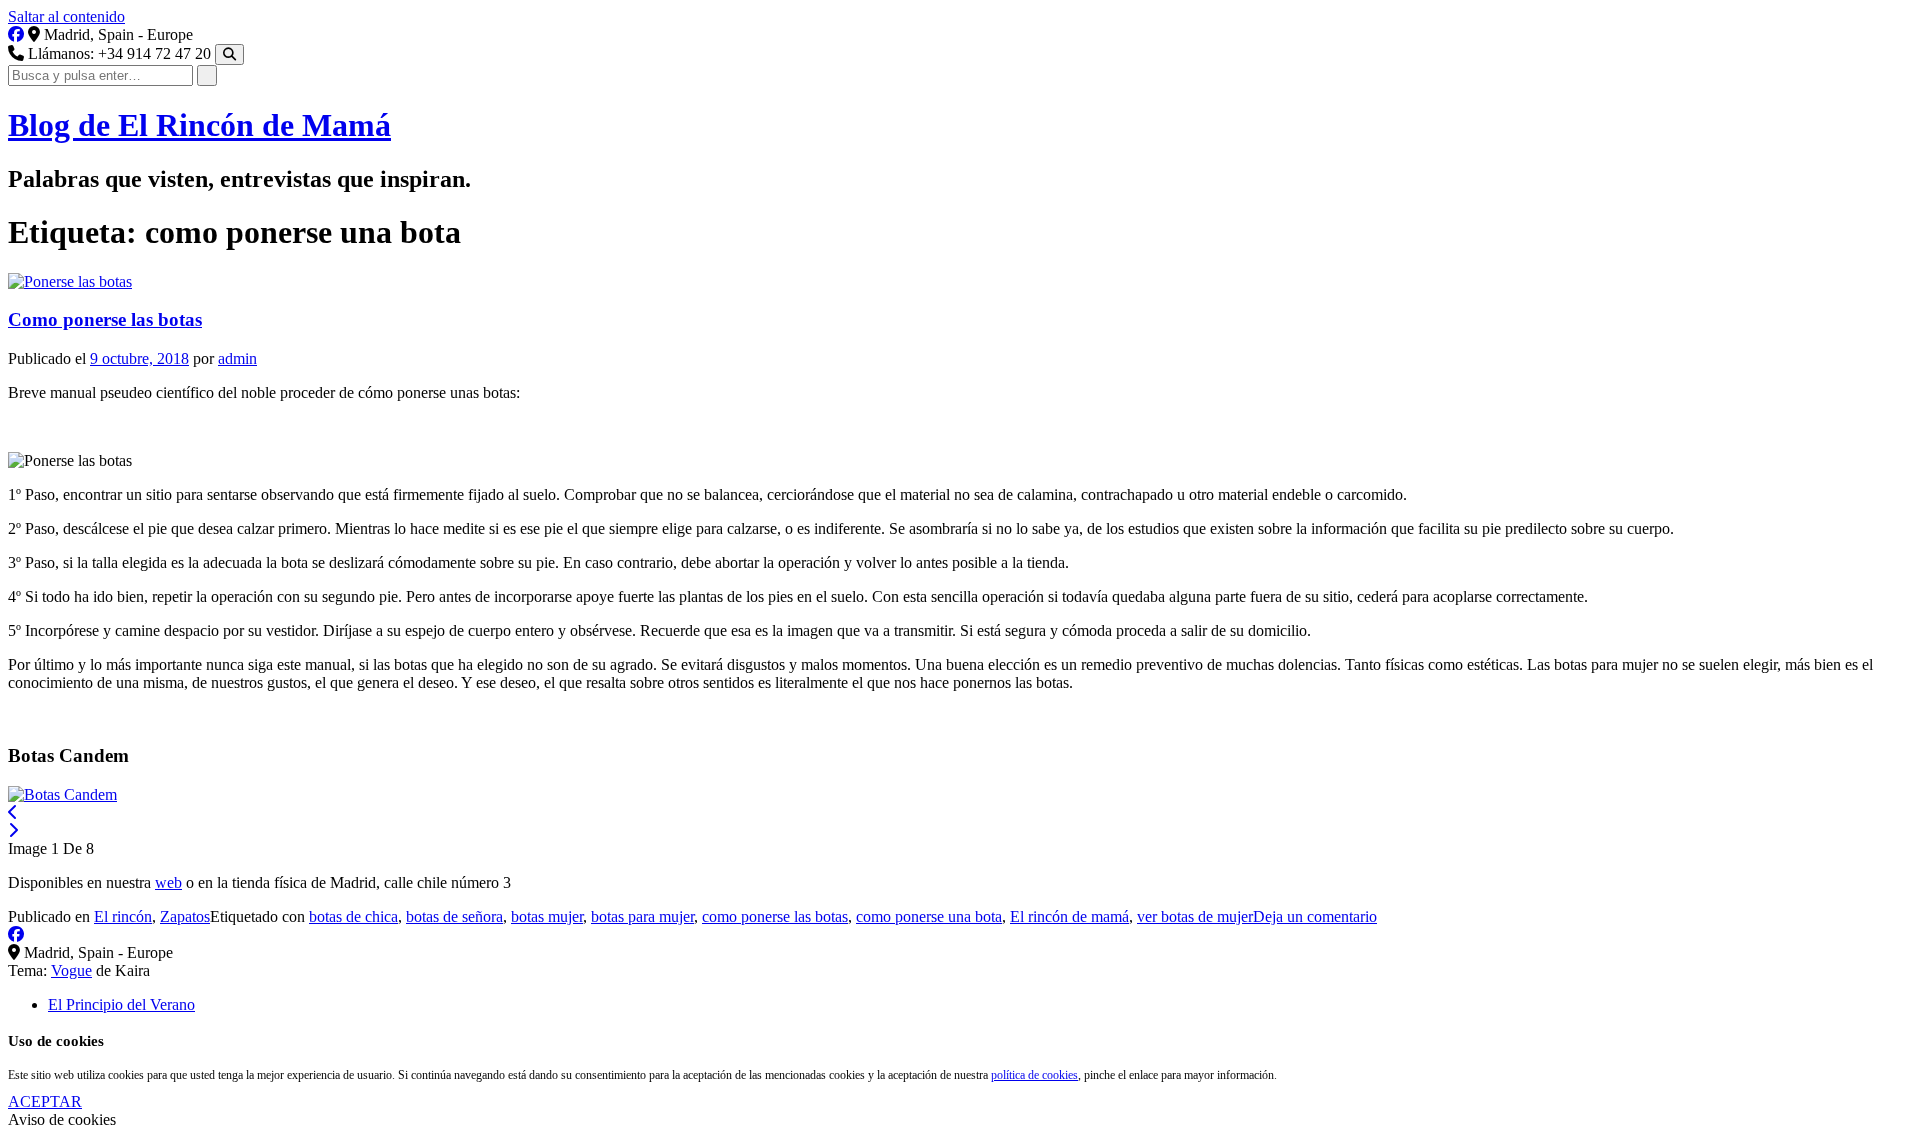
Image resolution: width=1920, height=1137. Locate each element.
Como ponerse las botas (105, 319)
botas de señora (454, 916)
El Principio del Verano (121, 1004)
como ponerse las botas (775, 916)
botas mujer (547, 916)
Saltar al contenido (66, 16)
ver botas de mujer (1195, 916)
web (168, 882)
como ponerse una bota (929, 916)
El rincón (123, 916)
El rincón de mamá (1069, 916)
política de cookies (1034, 1075)
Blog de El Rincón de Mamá (199, 125)
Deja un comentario (1315, 916)
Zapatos (185, 916)
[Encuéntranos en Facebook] (16, 34)
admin (237, 358)
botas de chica (353, 916)
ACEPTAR (45, 1101)
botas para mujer (642, 916)
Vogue (71, 970)
